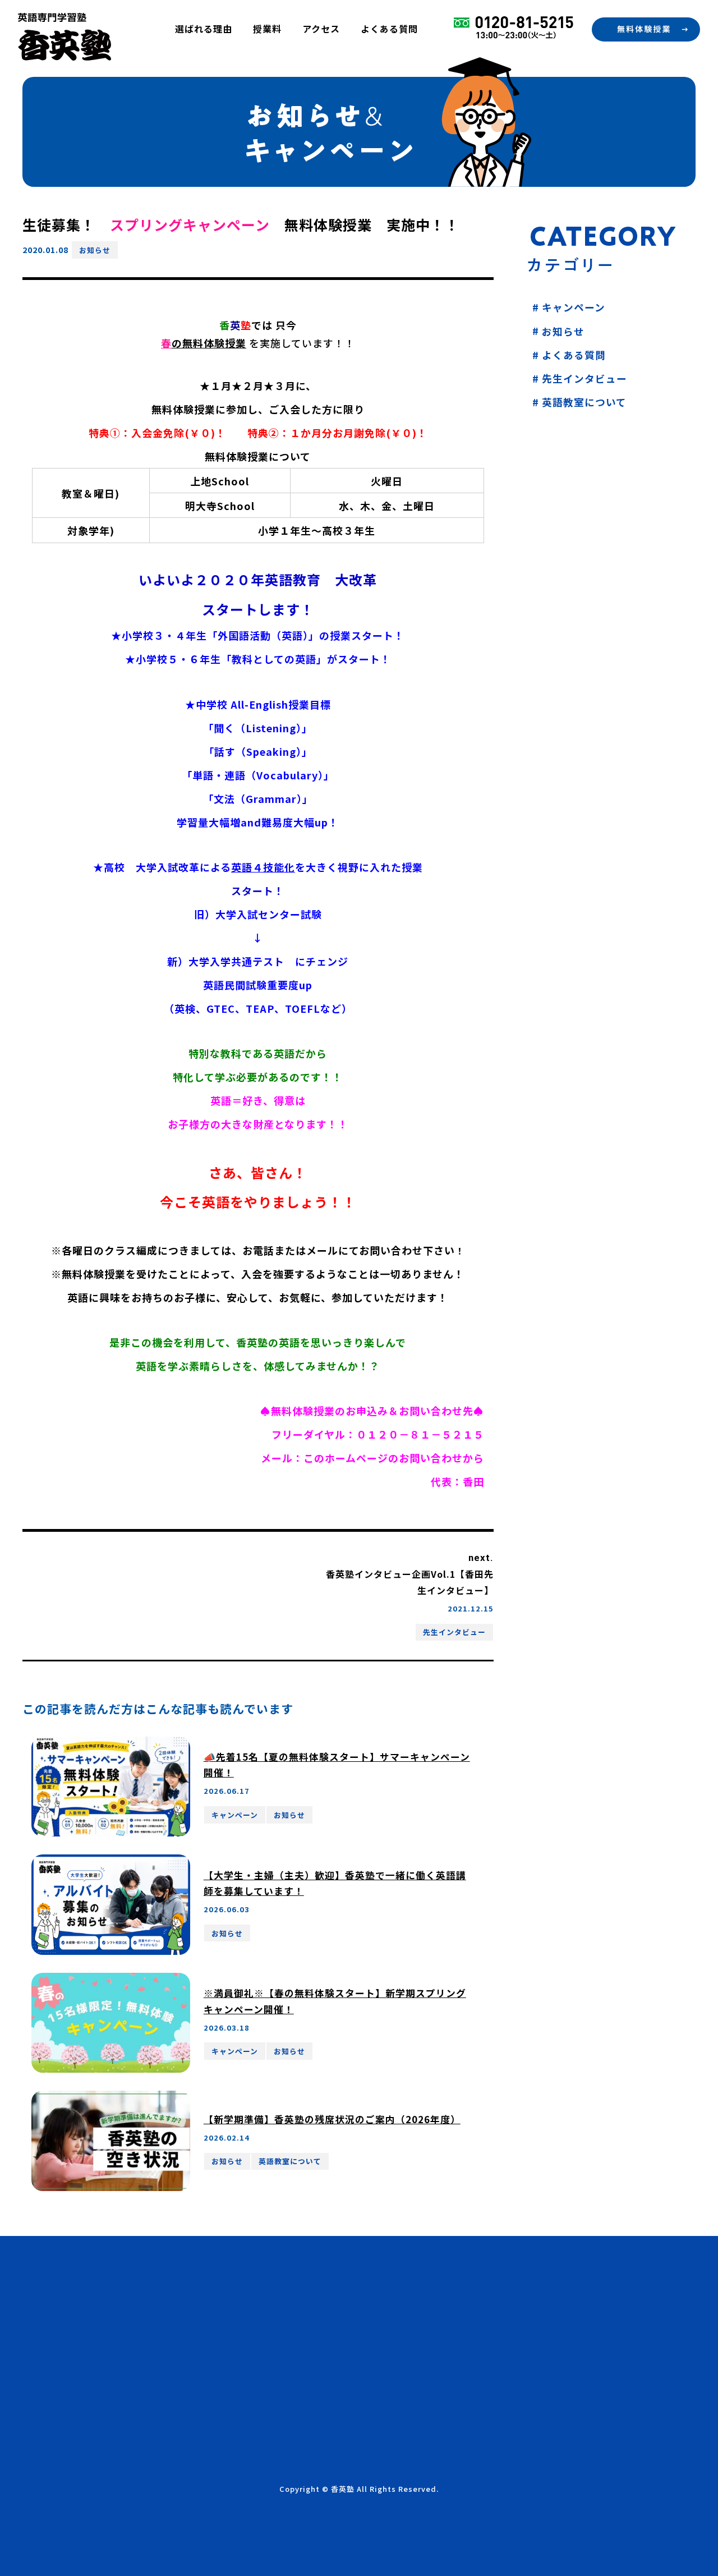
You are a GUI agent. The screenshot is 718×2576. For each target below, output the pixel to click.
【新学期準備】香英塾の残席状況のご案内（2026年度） (332, 2119)
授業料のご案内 (289, 2313)
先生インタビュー (454, 1632)
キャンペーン (235, 1815)
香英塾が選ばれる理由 (304, 2293)
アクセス (321, 29)
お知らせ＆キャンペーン (309, 2372)
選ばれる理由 (204, 29)
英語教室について (290, 2161)
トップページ (284, 2273)
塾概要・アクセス (294, 2332)
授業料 (267, 29)
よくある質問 (389, 29)
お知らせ (95, 250)
